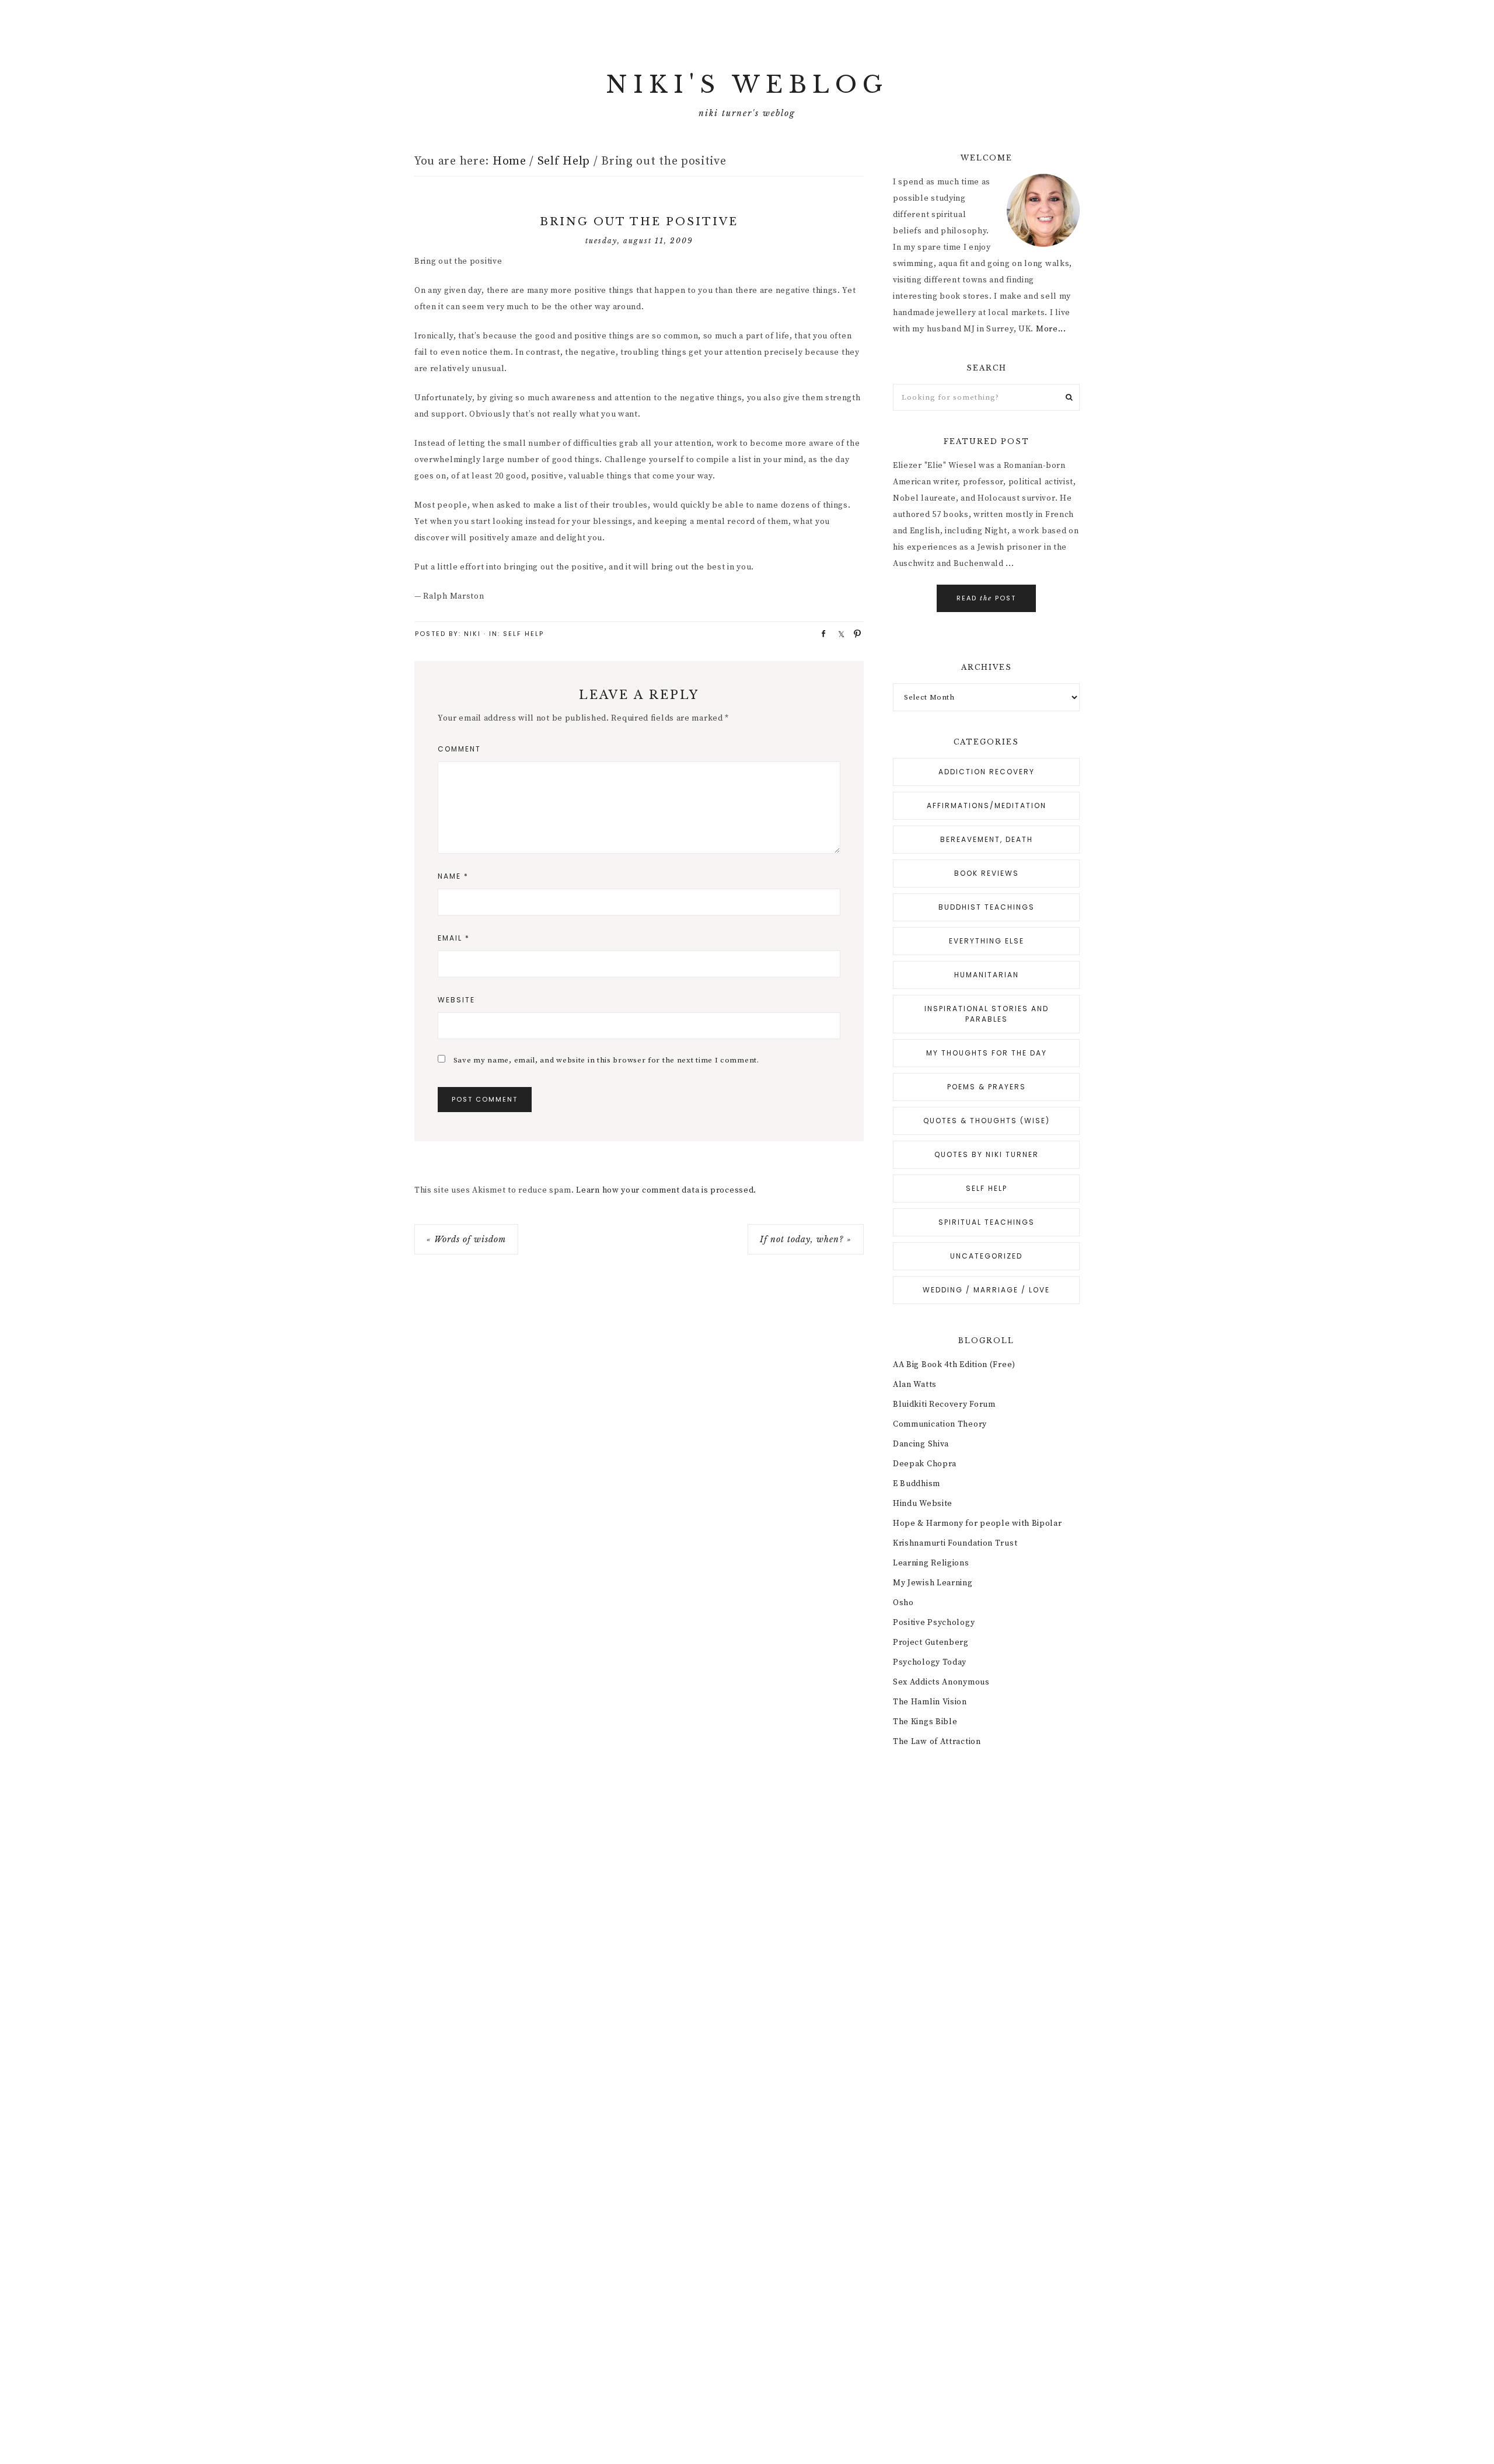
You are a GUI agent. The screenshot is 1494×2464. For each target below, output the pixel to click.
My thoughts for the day (987, 1053)
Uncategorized (986, 1256)
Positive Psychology (934, 1623)
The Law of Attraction (937, 1742)
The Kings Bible (925, 1722)
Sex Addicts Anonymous (941, 1682)
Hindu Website (923, 1504)
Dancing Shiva (921, 1444)
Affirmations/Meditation (987, 805)
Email (454, 938)
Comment (459, 749)
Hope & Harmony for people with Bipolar (978, 1523)
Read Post (986, 598)
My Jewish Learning (933, 1583)
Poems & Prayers (987, 1087)
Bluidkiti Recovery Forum (944, 1404)
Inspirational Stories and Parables (987, 1014)
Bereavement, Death (987, 839)
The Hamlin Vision (930, 1702)
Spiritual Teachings (987, 1222)
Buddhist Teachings (987, 907)
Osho (903, 1603)
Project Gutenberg (931, 1642)
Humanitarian (987, 975)
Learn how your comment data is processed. (666, 1190)
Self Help (523, 634)
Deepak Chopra (925, 1464)
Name (453, 876)
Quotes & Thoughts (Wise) (987, 1121)
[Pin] (854, 633)
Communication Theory (940, 1424)
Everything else (987, 941)
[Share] (820, 633)
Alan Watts (915, 1385)
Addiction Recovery (987, 772)
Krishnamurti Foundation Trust (955, 1543)
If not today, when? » (806, 1239)
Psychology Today (930, 1662)
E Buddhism (917, 1484)
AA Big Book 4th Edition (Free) (954, 1365)
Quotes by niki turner (987, 1154)
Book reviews (987, 873)
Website (456, 1000)
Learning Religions (931, 1563)
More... (1051, 329)
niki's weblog (747, 85)
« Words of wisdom (466, 1239)
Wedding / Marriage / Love (986, 1290)
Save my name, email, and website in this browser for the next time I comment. (606, 1060)
